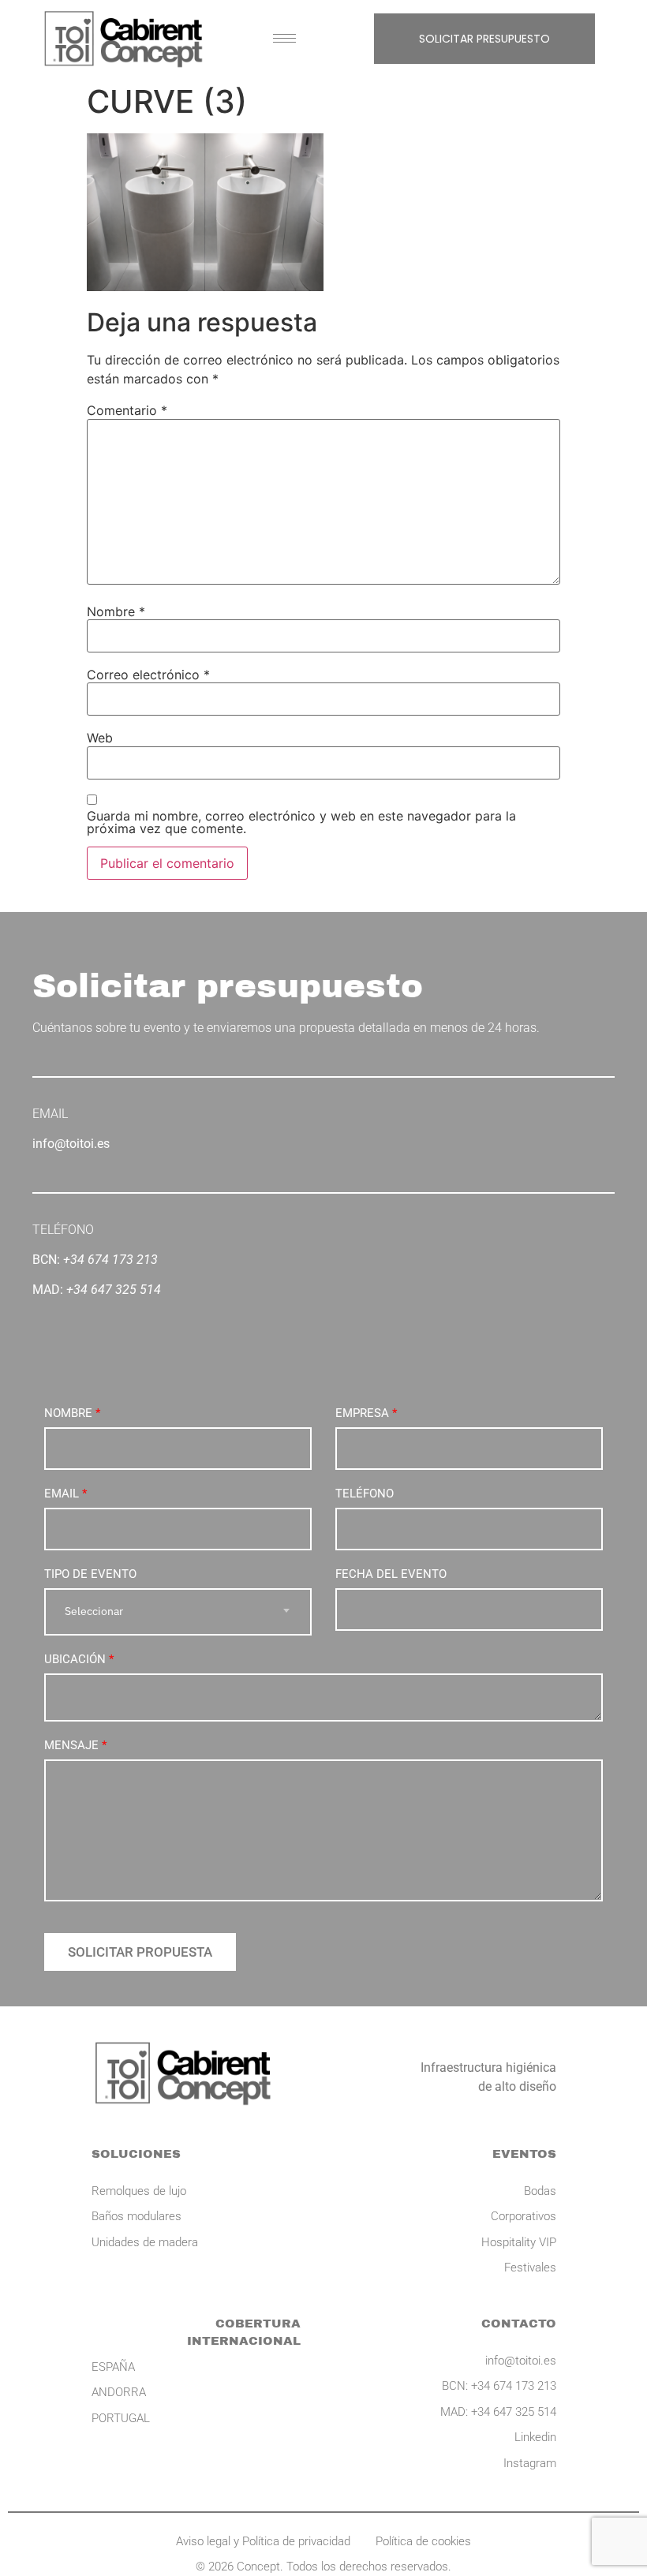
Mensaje (75, 1745)
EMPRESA (366, 1413)
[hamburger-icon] (284, 38)
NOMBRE (72, 1413)
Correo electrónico (148, 675)
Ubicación (79, 1659)
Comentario (127, 410)
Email (65, 1494)
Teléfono (365, 1494)
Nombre (116, 611)
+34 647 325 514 (114, 1290)
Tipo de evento (90, 1574)
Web (100, 738)
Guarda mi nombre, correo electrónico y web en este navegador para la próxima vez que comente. (301, 822)
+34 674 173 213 (110, 1260)
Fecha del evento (391, 1574)
